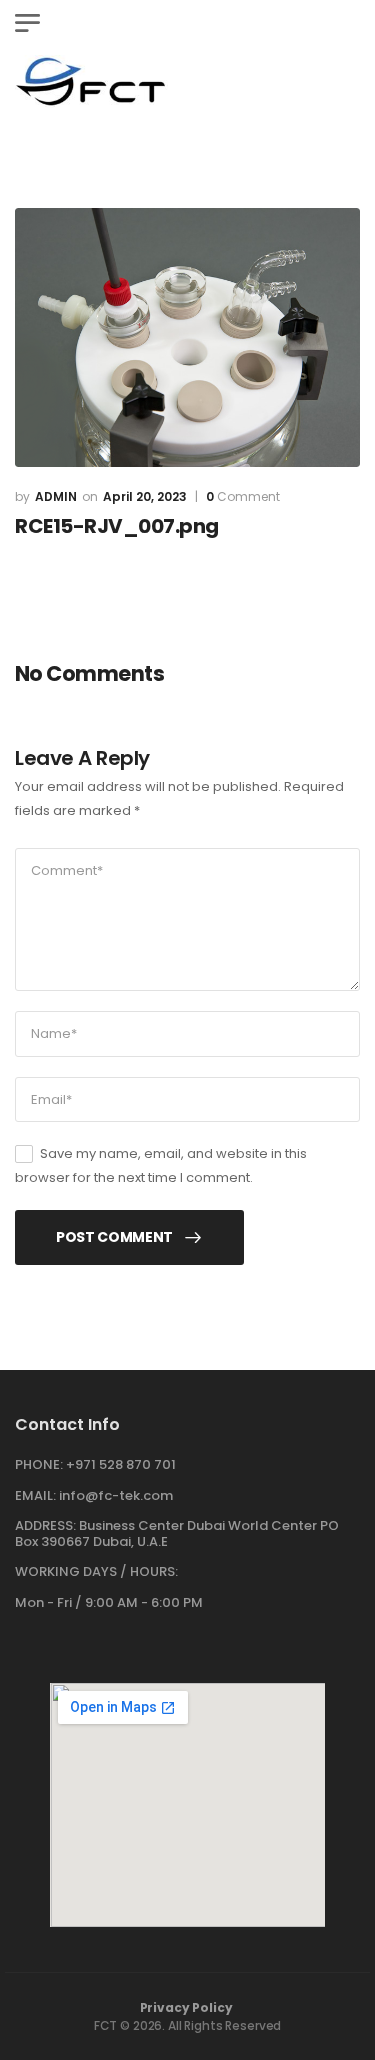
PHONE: (39, 1464)
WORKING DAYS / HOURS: (96, 1572)
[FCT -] (91, 81)
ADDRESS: (45, 1525)
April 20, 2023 (145, 496)
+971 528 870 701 (121, 1464)
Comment (243, 497)
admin (56, 496)
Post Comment (114, 1237)
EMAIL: (35, 1495)
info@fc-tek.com (116, 1495)
